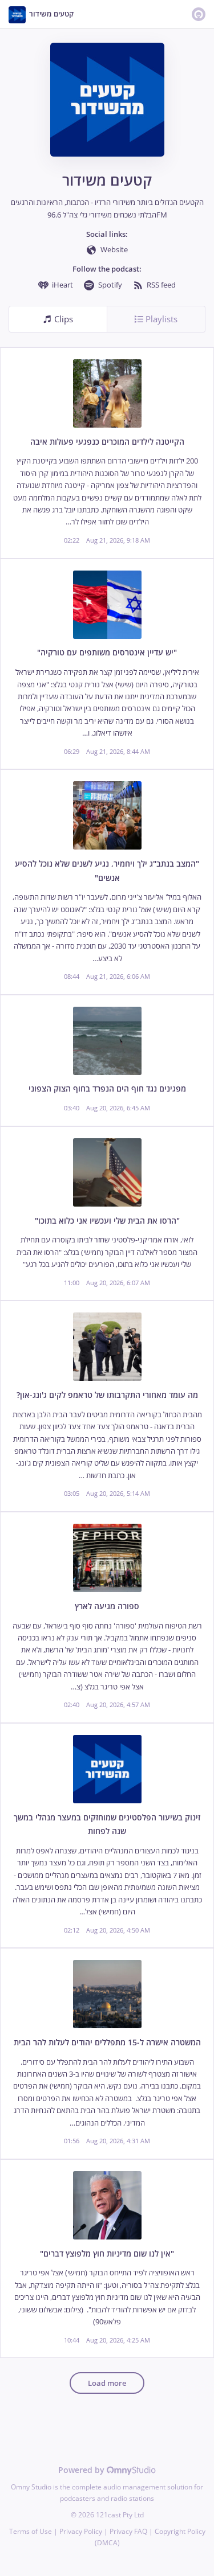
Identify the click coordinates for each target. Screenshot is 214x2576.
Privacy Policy (81, 2531)
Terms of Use (31, 2531)
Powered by (82, 2470)
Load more (107, 2383)
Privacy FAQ (128, 2531)
